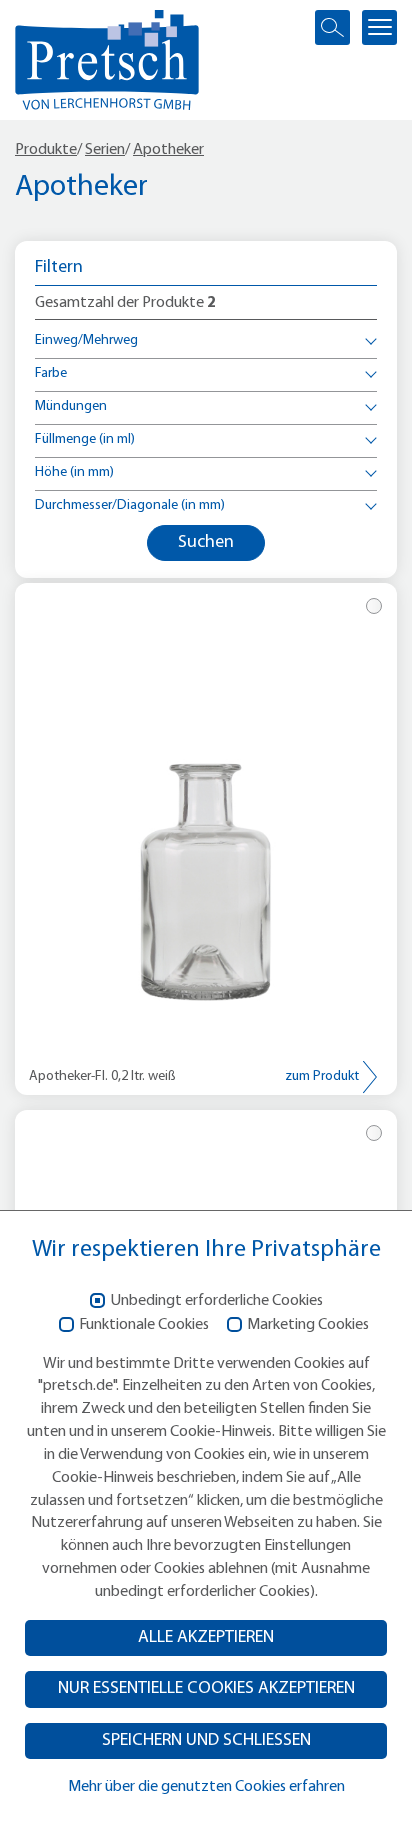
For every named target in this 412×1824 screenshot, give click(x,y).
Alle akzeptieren (206, 1637)
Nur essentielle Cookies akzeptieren (206, 1688)
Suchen (206, 542)
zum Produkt (322, 1076)
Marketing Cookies (308, 1325)
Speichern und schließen (206, 1740)
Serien (105, 150)
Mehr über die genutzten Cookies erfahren (206, 1787)
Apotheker (168, 150)
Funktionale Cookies (144, 1325)
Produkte (46, 150)
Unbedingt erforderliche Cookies (216, 1301)
